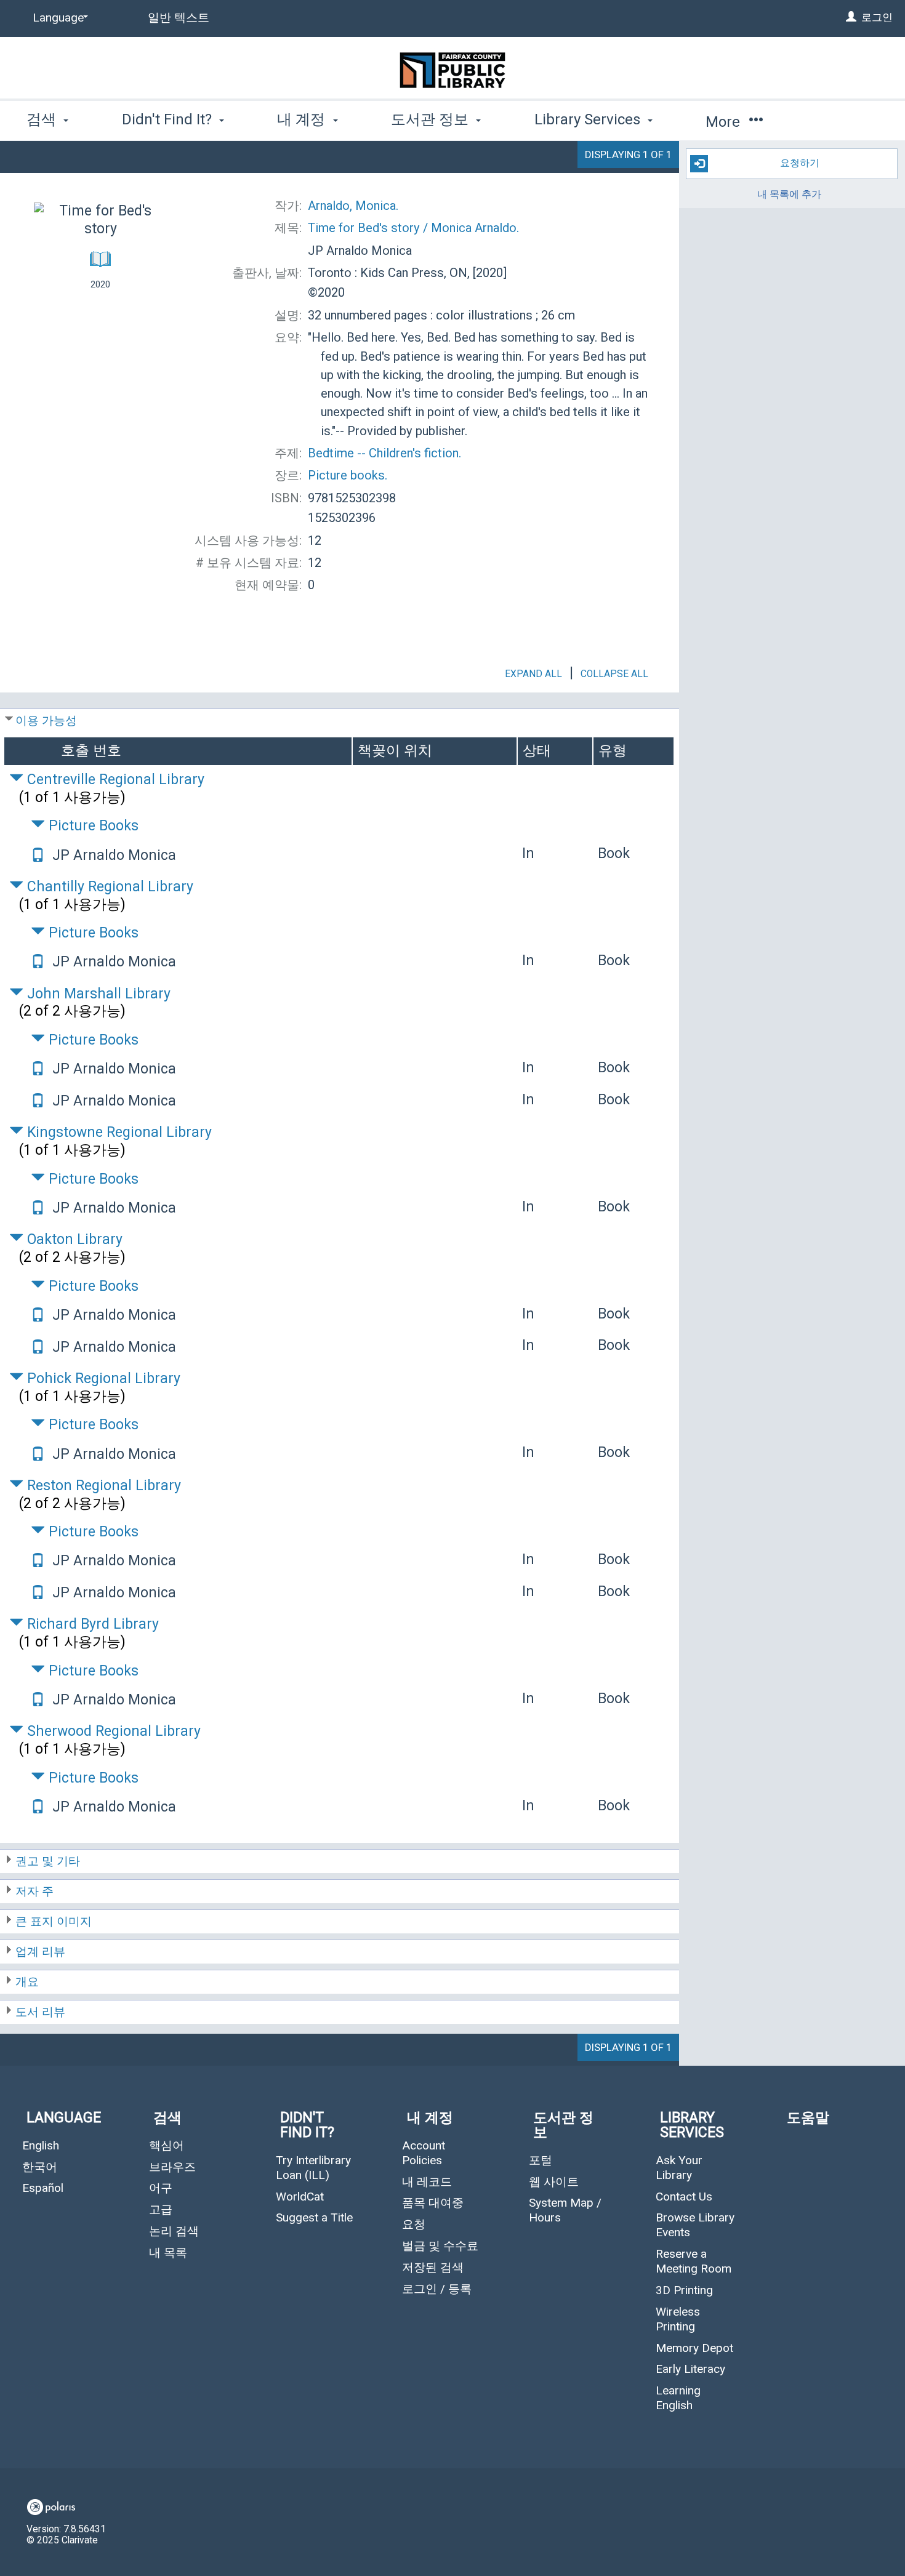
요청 (414, 2224)
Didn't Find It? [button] (169, 119)
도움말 (808, 2118)
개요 (27, 1982)
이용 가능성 (46, 720)
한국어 (40, 2167)
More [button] (725, 122)
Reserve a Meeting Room (694, 2261)
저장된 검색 (433, 2267)
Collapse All (614, 674)
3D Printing (684, 2290)
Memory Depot (694, 2348)
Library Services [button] (589, 119)
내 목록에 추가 (789, 195)
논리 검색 (174, 2231)
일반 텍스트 (179, 18)
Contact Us (684, 2197)
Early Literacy (690, 2369)
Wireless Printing (678, 2319)
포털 (541, 2160)
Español (43, 2188)
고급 (161, 2209)
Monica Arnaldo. (413, 228)
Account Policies (424, 2153)
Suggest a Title (314, 2217)
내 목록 (168, 2253)
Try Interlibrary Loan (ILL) (313, 2168)
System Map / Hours (565, 2210)
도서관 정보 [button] (432, 119)
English (41, 2145)
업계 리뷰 (40, 1952)
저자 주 (34, 1891)
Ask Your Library (679, 2168)
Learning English (678, 2398)
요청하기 (800, 163)
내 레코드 (427, 2182)
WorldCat (300, 2197)
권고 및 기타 (48, 1861)
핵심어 (167, 2145)
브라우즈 (172, 2167)
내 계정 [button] (303, 119)
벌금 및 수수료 (440, 2246)
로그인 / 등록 (437, 2289)
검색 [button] (43, 119)
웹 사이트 (554, 2182)
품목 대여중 (433, 2203)
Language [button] (64, 2118)
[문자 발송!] (38, 857)
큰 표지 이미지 (54, 1921)
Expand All (533, 674)
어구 (161, 2188)
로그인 (877, 17)
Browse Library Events (695, 2225)
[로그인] (851, 17)
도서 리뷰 (40, 2012)
